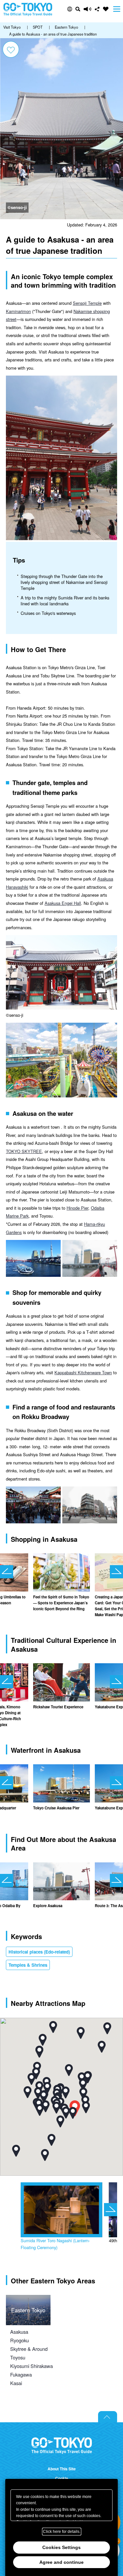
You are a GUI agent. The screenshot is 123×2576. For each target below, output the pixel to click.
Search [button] (78, 9)
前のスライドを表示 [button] (7, 1572)
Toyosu (18, 2357)
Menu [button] (117, 9)
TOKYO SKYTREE (24, 1151)
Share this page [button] (97, 9)
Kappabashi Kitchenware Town (83, 1372)
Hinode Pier (77, 1208)
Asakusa (19, 2332)
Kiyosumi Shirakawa (31, 2366)
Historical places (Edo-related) (39, 1952)
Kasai (16, 2383)
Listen (88, 9)
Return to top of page (108, 2417)
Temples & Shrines (28, 1965)
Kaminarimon (18, 311)
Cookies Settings (61, 2547)
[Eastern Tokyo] (28, 2299)
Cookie (62, 2478)
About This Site (62, 2469)
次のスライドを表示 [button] (116, 1572)
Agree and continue (61, 2562)
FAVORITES (106, 9)
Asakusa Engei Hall (63, 903)
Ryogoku (20, 2340)
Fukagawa (21, 2374)
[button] (70, 9)
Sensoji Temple (87, 303)
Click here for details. (62, 2532)
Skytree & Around (29, 2349)
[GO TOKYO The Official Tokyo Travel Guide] (28, 9)
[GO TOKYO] (62, 2446)
